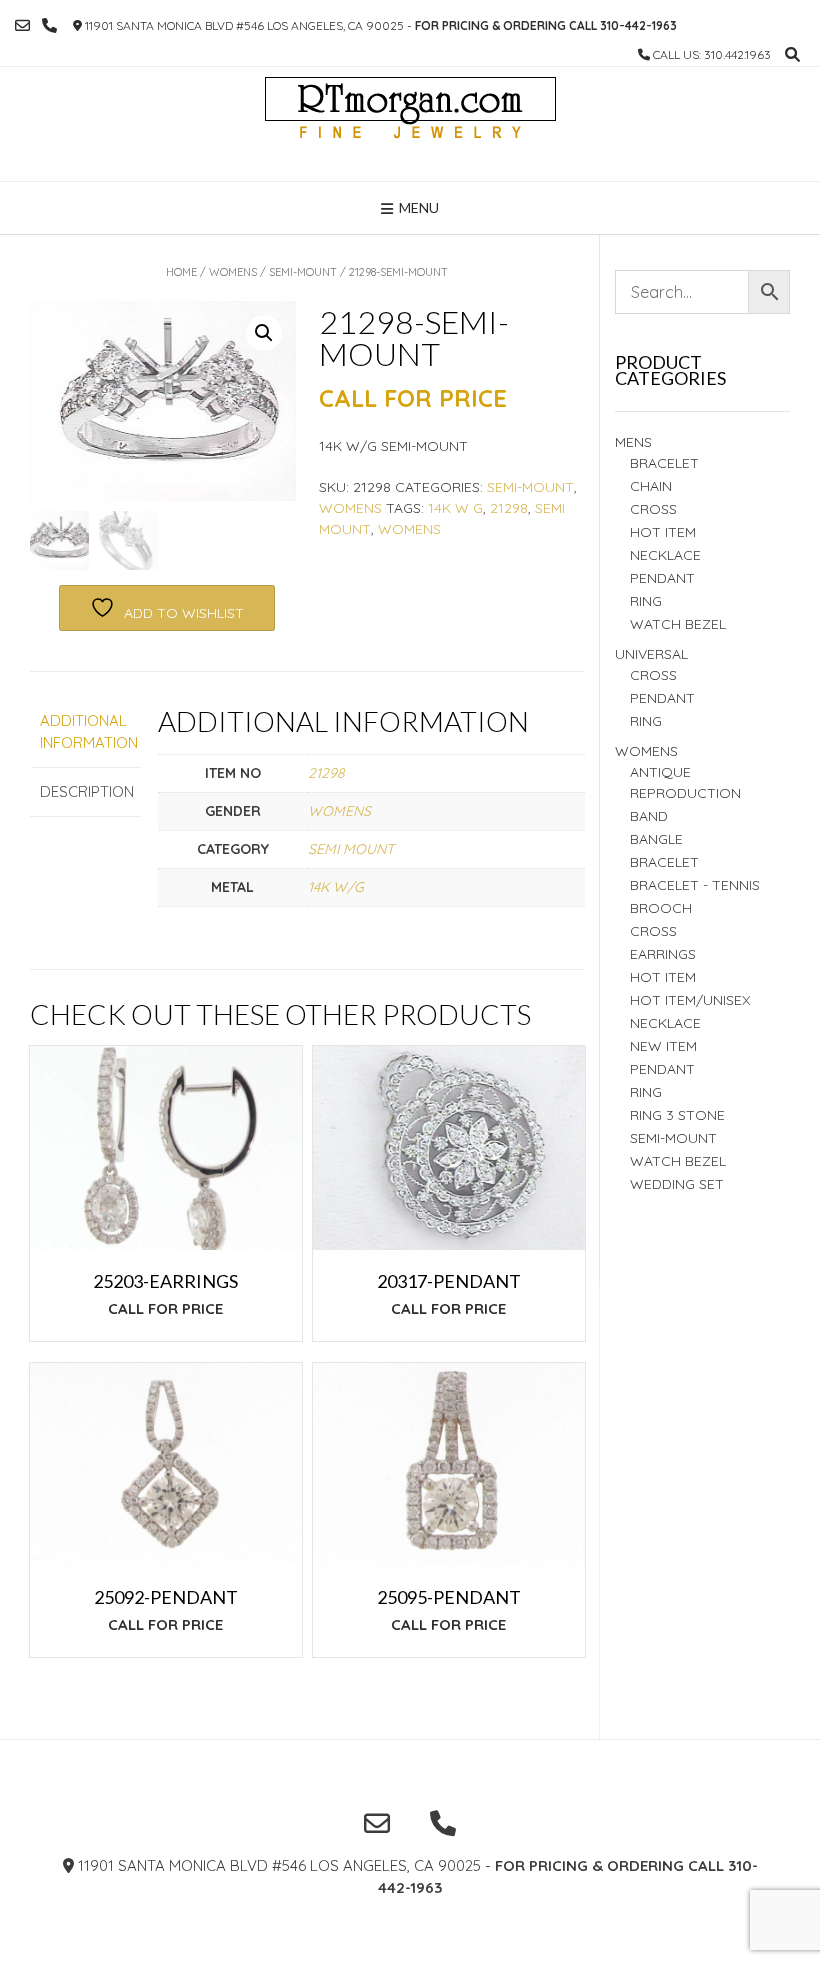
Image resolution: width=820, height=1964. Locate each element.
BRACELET (664, 463)
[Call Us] (49, 25)
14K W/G (336, 887)
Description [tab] (85, 791)
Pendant (662, 578)
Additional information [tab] (85, 732)
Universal (651, 654)
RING (646, 601)
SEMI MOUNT (351, 849)
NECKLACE (665, 1023)
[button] (264, 333)
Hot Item (663, 532)
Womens (233, 272)
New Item (663, 1046)
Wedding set (677, 1184)
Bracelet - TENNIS (695, 885)
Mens (633, 442)
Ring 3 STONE (677, 1115)
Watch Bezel (678, 624)
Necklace (665, 555)
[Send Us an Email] (22, 25)
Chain (651, 486)
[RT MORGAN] (410, 124)
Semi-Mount (303, 272)
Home (181, 272)
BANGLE (656, 839)
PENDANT (662, 698)
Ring (646, 721)
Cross (653, 509)
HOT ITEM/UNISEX (690, 1000)
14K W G (455, 508)
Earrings (663, 954)
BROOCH (661, 908)
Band (649, 816)
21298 (509, 508)
